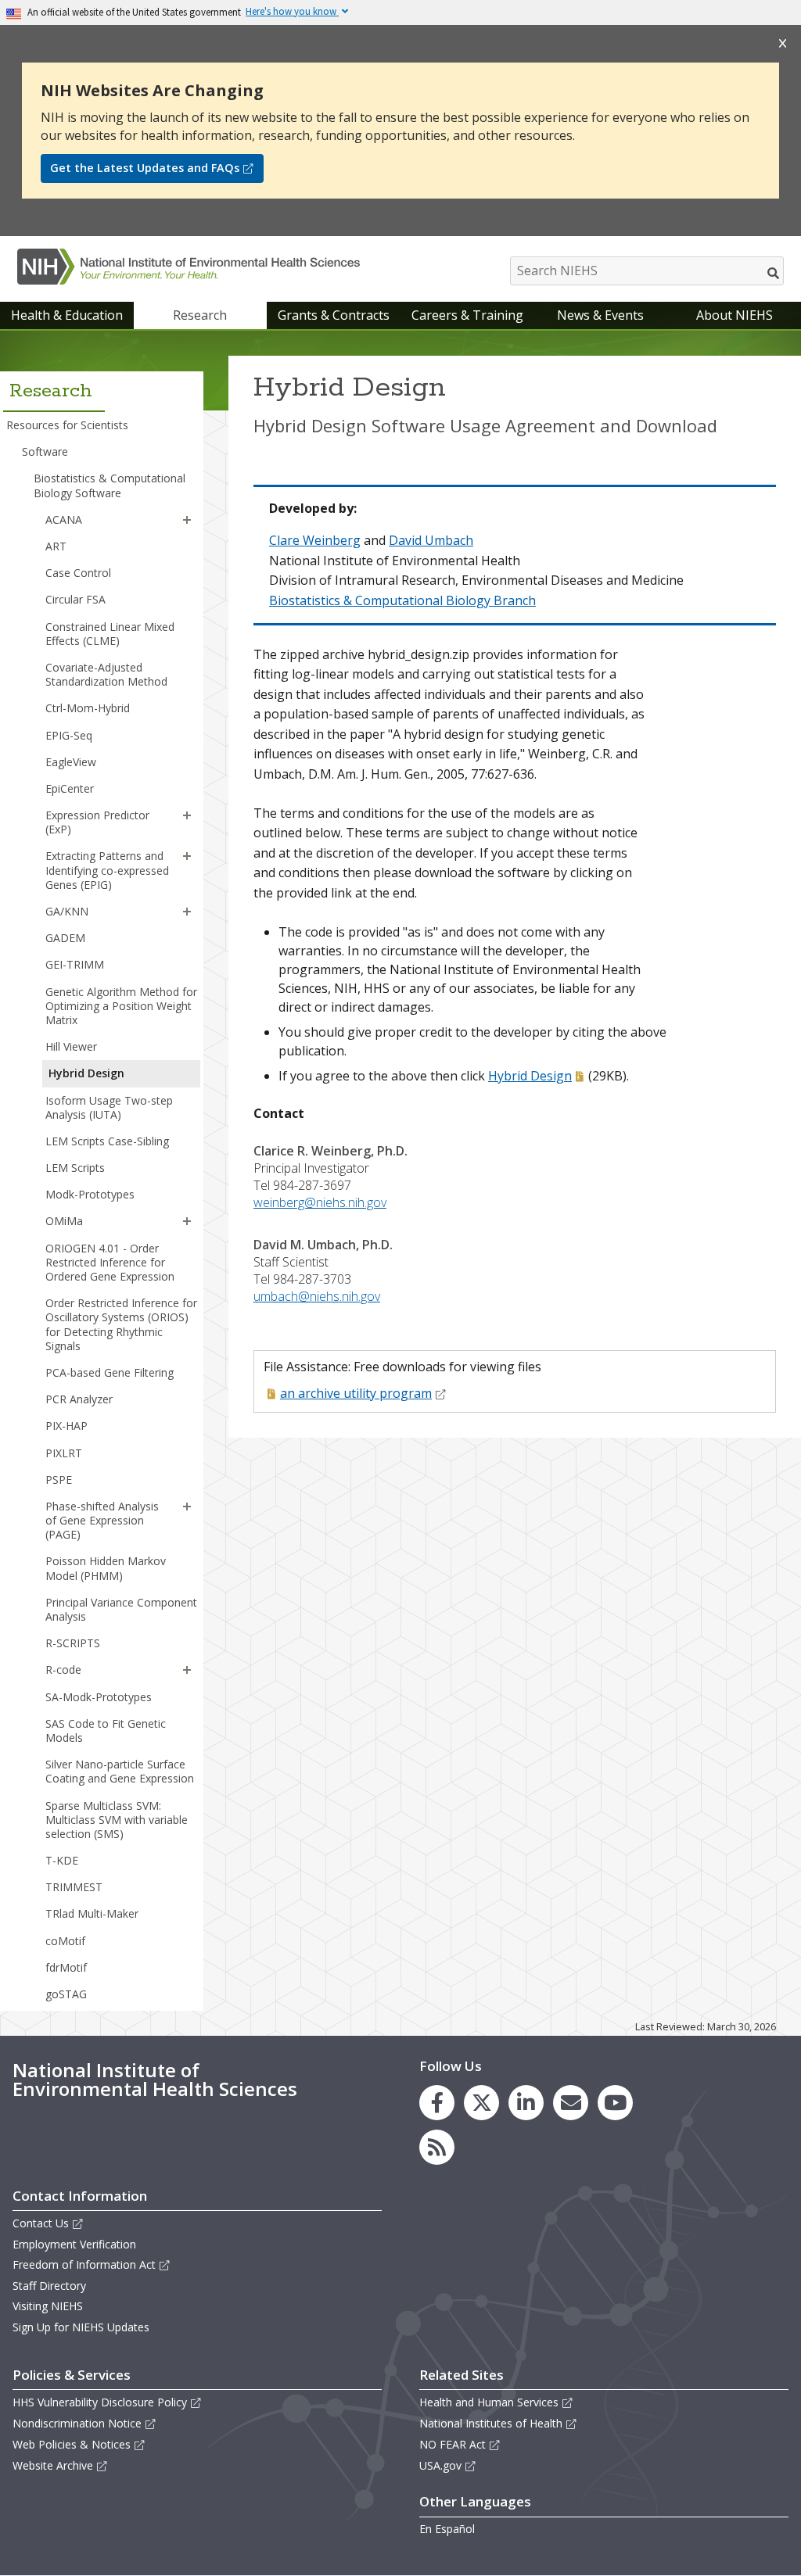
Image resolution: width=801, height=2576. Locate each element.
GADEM (65, 938)
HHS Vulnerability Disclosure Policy (100, 2402)
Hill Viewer (71, 1046)
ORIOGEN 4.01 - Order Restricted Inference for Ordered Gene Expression (110, 1262)
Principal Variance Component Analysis (121, 1609)
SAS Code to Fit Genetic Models (106, 1730)
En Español (447, 2529)
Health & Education (67, 315)
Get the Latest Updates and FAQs (145, 168)
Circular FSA (75, 599)
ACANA (64, 519)
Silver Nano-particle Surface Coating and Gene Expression (120, 1771)
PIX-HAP (66, 1426)
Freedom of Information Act (84, 2264)
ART (56, 546)
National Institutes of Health (491, 2423)
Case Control (78, 573)
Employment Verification (74, 2244)
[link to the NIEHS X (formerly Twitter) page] (481, 2103)
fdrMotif (66, 1967)
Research (200, 315)
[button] (187, 520)
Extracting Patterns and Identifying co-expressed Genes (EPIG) (107, 870)
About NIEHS (735, 315)
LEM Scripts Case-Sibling (107, 1141)
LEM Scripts (75, 1168)
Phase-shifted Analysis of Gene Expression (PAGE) (102, 1520)
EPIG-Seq (69, 735)
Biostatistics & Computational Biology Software (110, 485)
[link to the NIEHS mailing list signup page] (571, 2103)
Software (45, 451)
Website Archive (53, 2465)
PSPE (59, 1480)
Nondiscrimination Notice (77, 2423)
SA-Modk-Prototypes (99, 1697)
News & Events (600, 315)
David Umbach (431, 540)
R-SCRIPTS (73, 1643)
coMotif (65, 1941)
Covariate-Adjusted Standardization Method (106, 674)
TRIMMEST (74, 1887)
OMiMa (64, 1221)
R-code (63, 1670)
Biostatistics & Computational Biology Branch (402, 600)
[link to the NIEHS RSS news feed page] (437, 2147)
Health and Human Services (489, 2402)
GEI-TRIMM (75, 964)
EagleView (71, 762)
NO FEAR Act (453, 2444)
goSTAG (66, 1994)
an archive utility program (356, 1393)
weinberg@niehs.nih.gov (320, 1202)
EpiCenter (70, 788)
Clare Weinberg (315, 540)
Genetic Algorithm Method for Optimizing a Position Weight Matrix (121, 1006)
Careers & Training (467, 315)
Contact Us (41, 2223)
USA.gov (440, 2465)
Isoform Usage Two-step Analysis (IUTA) (109, 1107)
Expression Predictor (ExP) (97, 822)
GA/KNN (67, 911)
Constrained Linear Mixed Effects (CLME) (110, 634)
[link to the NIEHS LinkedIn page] (526, 2103)
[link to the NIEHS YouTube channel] (615, 2103)
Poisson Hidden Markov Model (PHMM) (106, 1568)
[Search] (774, 273)
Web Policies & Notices (72, 2444)
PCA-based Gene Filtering (110, 1372)
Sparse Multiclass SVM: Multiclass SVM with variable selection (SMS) (117, 1820)
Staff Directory (49, 2286)
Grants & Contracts (334, 315)
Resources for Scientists (67, 425)
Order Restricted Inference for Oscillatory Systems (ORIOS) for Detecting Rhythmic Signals (121, 1324)
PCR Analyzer (79, 1399)
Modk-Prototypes (90, 1194)
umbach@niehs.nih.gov (317, 1296)
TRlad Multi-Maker (92, 1913)
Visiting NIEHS (48, 2306)
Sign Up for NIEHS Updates (81, 2327)
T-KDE (62, 1860)
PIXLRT (64, 1453)
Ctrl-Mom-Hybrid (88, 708)
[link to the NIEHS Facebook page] (437, 2103)
